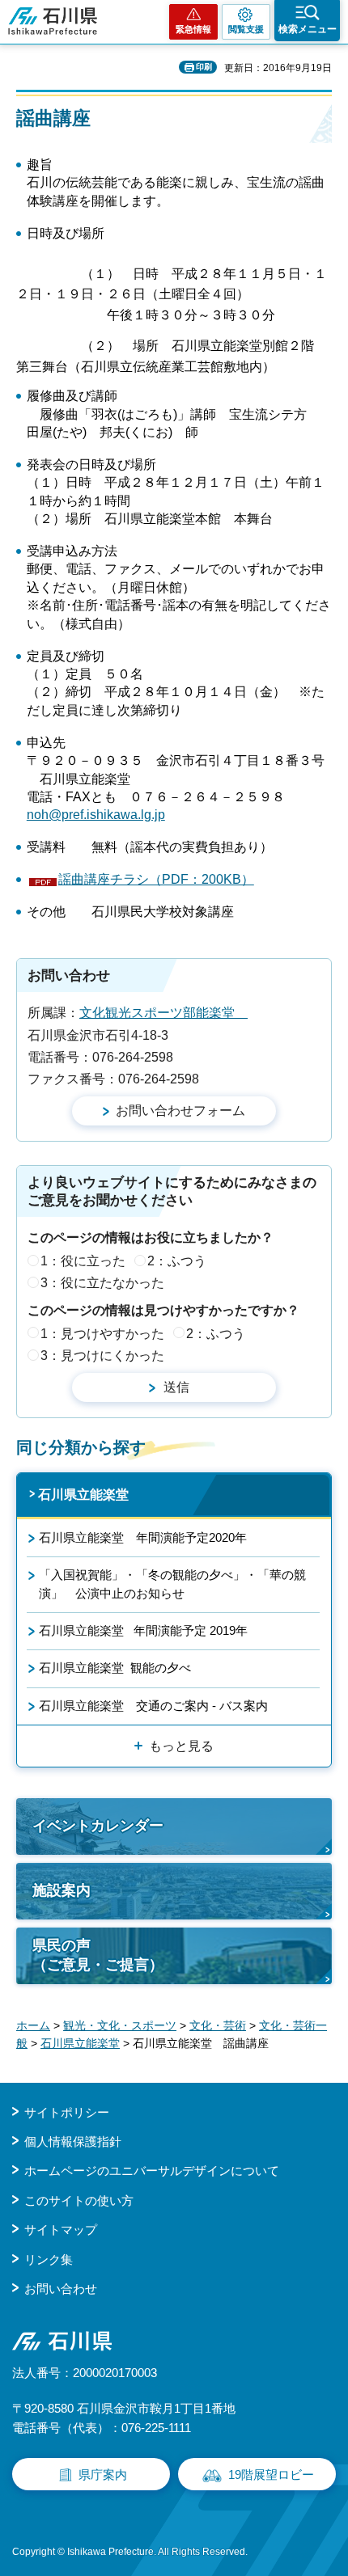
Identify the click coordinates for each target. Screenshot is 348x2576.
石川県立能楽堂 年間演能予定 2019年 (143, 1630)
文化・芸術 (218, 2025)
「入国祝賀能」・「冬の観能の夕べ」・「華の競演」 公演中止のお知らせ (172, 1584)
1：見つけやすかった (102, 1334)
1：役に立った (83, 1261)
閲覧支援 (246, 29)
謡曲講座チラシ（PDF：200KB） (156, 879)
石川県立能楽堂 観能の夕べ (115, 1668)
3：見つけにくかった (102, 1356)
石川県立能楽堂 (83, 1495)
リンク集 (49, 2259)
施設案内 (62, 1890)
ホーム (33, 2025)
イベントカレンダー (98, 1826)
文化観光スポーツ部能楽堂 (163, 1013)
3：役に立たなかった (102, 1283)
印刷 (204, 67)
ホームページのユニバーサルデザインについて (152, 2171)
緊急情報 (193, 29)
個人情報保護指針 (73, 2141)
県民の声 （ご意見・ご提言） (98, 1955)
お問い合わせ (61, 2289)
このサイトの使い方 (79, 2200)
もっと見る (181, 1746)
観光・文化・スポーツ (120, 2025)
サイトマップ (61, 2230)
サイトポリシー (67, 2112)
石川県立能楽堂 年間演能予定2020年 (143, 1537)
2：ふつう (177, 1261)
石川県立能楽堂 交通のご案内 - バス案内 (153, 1706)
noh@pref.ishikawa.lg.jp (96, 815)
